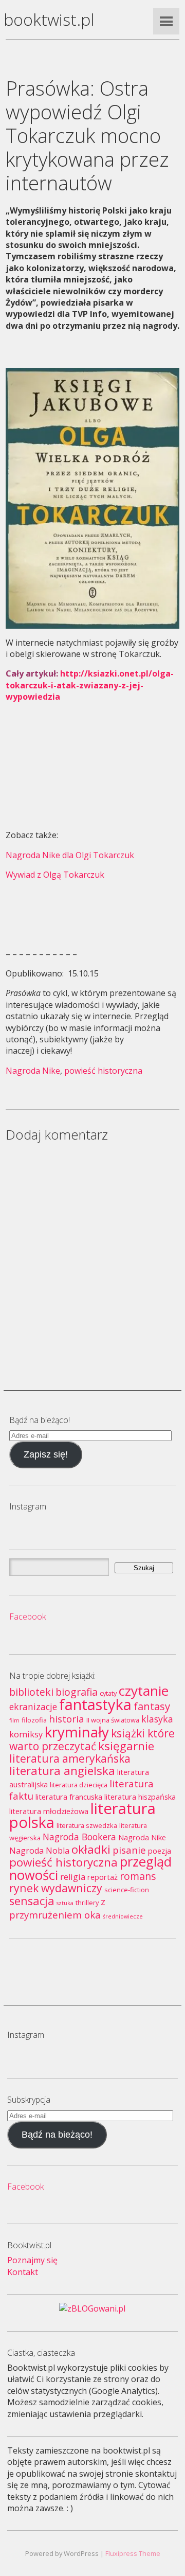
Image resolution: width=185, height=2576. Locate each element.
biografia (77, 1692)
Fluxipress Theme (133, 2553)
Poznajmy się (32, 2260)
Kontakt (23, 2272)
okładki (91, 1849)
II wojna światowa (113, 1720)
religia (73, 1877)
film (14, 1720)
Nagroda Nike (33, 1071)
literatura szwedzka (87, 1825)
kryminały (77, 1732)
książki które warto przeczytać (92, 1739)
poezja (160, 1851)
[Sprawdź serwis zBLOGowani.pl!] (92, 2308)
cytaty (108, 1693)
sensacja (32, 1901)
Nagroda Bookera (79, 1837)
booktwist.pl (49, 19)
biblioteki (31, 1692)
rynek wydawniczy (56, 1888)
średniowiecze (123, 1916)
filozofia (34, 1720)
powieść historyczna (103, 1071)
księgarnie (126, 1746)
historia (67, 1719)
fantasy (152, 1706)
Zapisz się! (46, 1454)
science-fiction (127, 1890)
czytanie (144, 1691)
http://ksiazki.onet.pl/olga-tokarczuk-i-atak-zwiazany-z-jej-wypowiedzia (90, 685)
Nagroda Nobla (39, 1851)
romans (138, 1876)
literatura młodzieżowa (49, 1811)
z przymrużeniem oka (57, 1908)
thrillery (87, 1903)
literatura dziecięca (79, 1785)
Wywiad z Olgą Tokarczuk (55, 875)
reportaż (103, 1877)
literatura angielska (62, 1771)
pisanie (129, 1850)
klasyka (157, 1719)
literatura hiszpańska (140, 1797)
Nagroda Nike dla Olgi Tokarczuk (70, 855)
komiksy (26, 1734)
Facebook (27, 1616)
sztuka (65, 1903)
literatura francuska (69, 1797)
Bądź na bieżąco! (57, 2135)
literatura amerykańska (70, 1758)
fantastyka (95, 1704)
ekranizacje (33, 1707)
